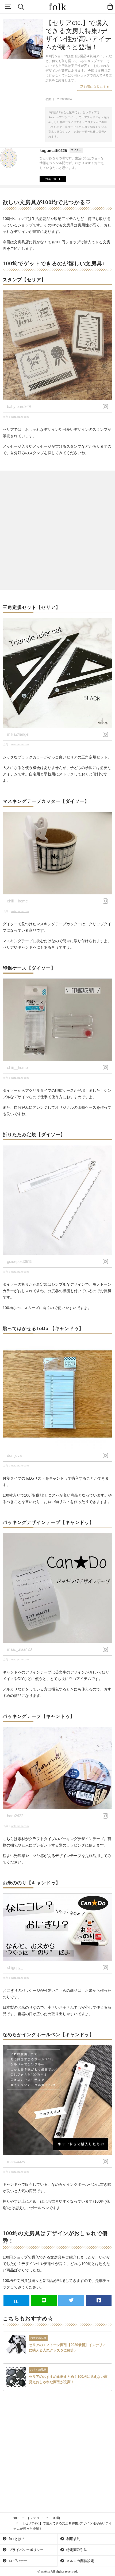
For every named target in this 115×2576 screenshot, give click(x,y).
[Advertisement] (57, 530)
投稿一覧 (51, 179)
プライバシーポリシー (26, 2550)
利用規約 (73, 2539)
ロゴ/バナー (18, 2561)
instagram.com (20, 417)
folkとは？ (16, 2539)
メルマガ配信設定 (80, 2561)
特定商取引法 (76, 2550)
